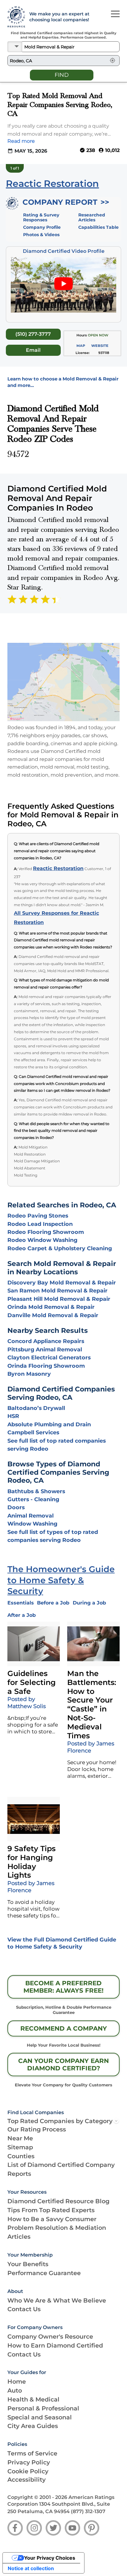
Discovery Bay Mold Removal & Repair (62, 1282)
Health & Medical (33, 2399)
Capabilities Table (98, 227)
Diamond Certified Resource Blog (58, 2201)
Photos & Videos (41, 235)
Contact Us (24, 2309)
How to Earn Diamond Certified (55, 2345)
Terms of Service (32, 2453)
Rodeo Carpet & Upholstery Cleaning (60, 1248)
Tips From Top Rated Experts (51, 2210)
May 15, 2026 (31, 151)
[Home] (15, 17)
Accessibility (27, 2479)
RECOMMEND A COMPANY (64, 2028)
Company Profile (42, 227)
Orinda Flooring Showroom (46, 1366)
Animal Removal (31, 1516)
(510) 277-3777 (33, 334)
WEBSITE (100, 346)
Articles (19, 2237)
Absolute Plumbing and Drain (49, 1424)
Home (17, 2381)
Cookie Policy (28, 2471)
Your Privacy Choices (50, 2558)
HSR (13, 1416)
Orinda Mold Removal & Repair (51, 1307)
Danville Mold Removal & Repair (53, 1315)
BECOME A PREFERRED (63, 1987)
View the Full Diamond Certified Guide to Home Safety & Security (62, 1943)
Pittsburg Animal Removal (45, 1349)
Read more (21, 141)
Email (33, 350)
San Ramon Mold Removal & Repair (57, 1290)
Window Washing (32, 1524)
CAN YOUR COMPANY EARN (63, 2064)
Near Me (20, 2138)
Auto (15, 2390)
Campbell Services (33, 1432)
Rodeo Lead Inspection (40, 1224)
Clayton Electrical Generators (49, 1357)
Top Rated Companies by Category (60, 2121)
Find (62, 75)
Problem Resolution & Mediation (57, 2228)
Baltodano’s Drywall (36, 1408)
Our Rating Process (37, 2129)
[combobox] (71, 47)
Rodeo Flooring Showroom (46, 1232)
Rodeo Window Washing (42, 1240)
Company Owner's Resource (50, 2336)
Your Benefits (28, 2264)
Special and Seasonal (40, 2417)
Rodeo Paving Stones (38, 1216)
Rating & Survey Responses (41, 217)
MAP (81, 346)
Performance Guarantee (44, 2273)
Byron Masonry (29, 1374)
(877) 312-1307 (88, 2511)
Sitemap (20, 2147)
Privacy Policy (29, 2462)
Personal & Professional (43, 2408)
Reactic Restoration (58, 868)
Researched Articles (92, 217)
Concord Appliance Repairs (46, 1341)
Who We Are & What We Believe (57, 2300)
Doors (16, 1507)
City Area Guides (33, 2426)
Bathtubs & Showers (36, 1491)
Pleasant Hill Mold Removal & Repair (59, 1299)
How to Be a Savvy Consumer (52, 2219)
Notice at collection (31, 2568)
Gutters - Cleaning (33, 1499)
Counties (21, 2156)
